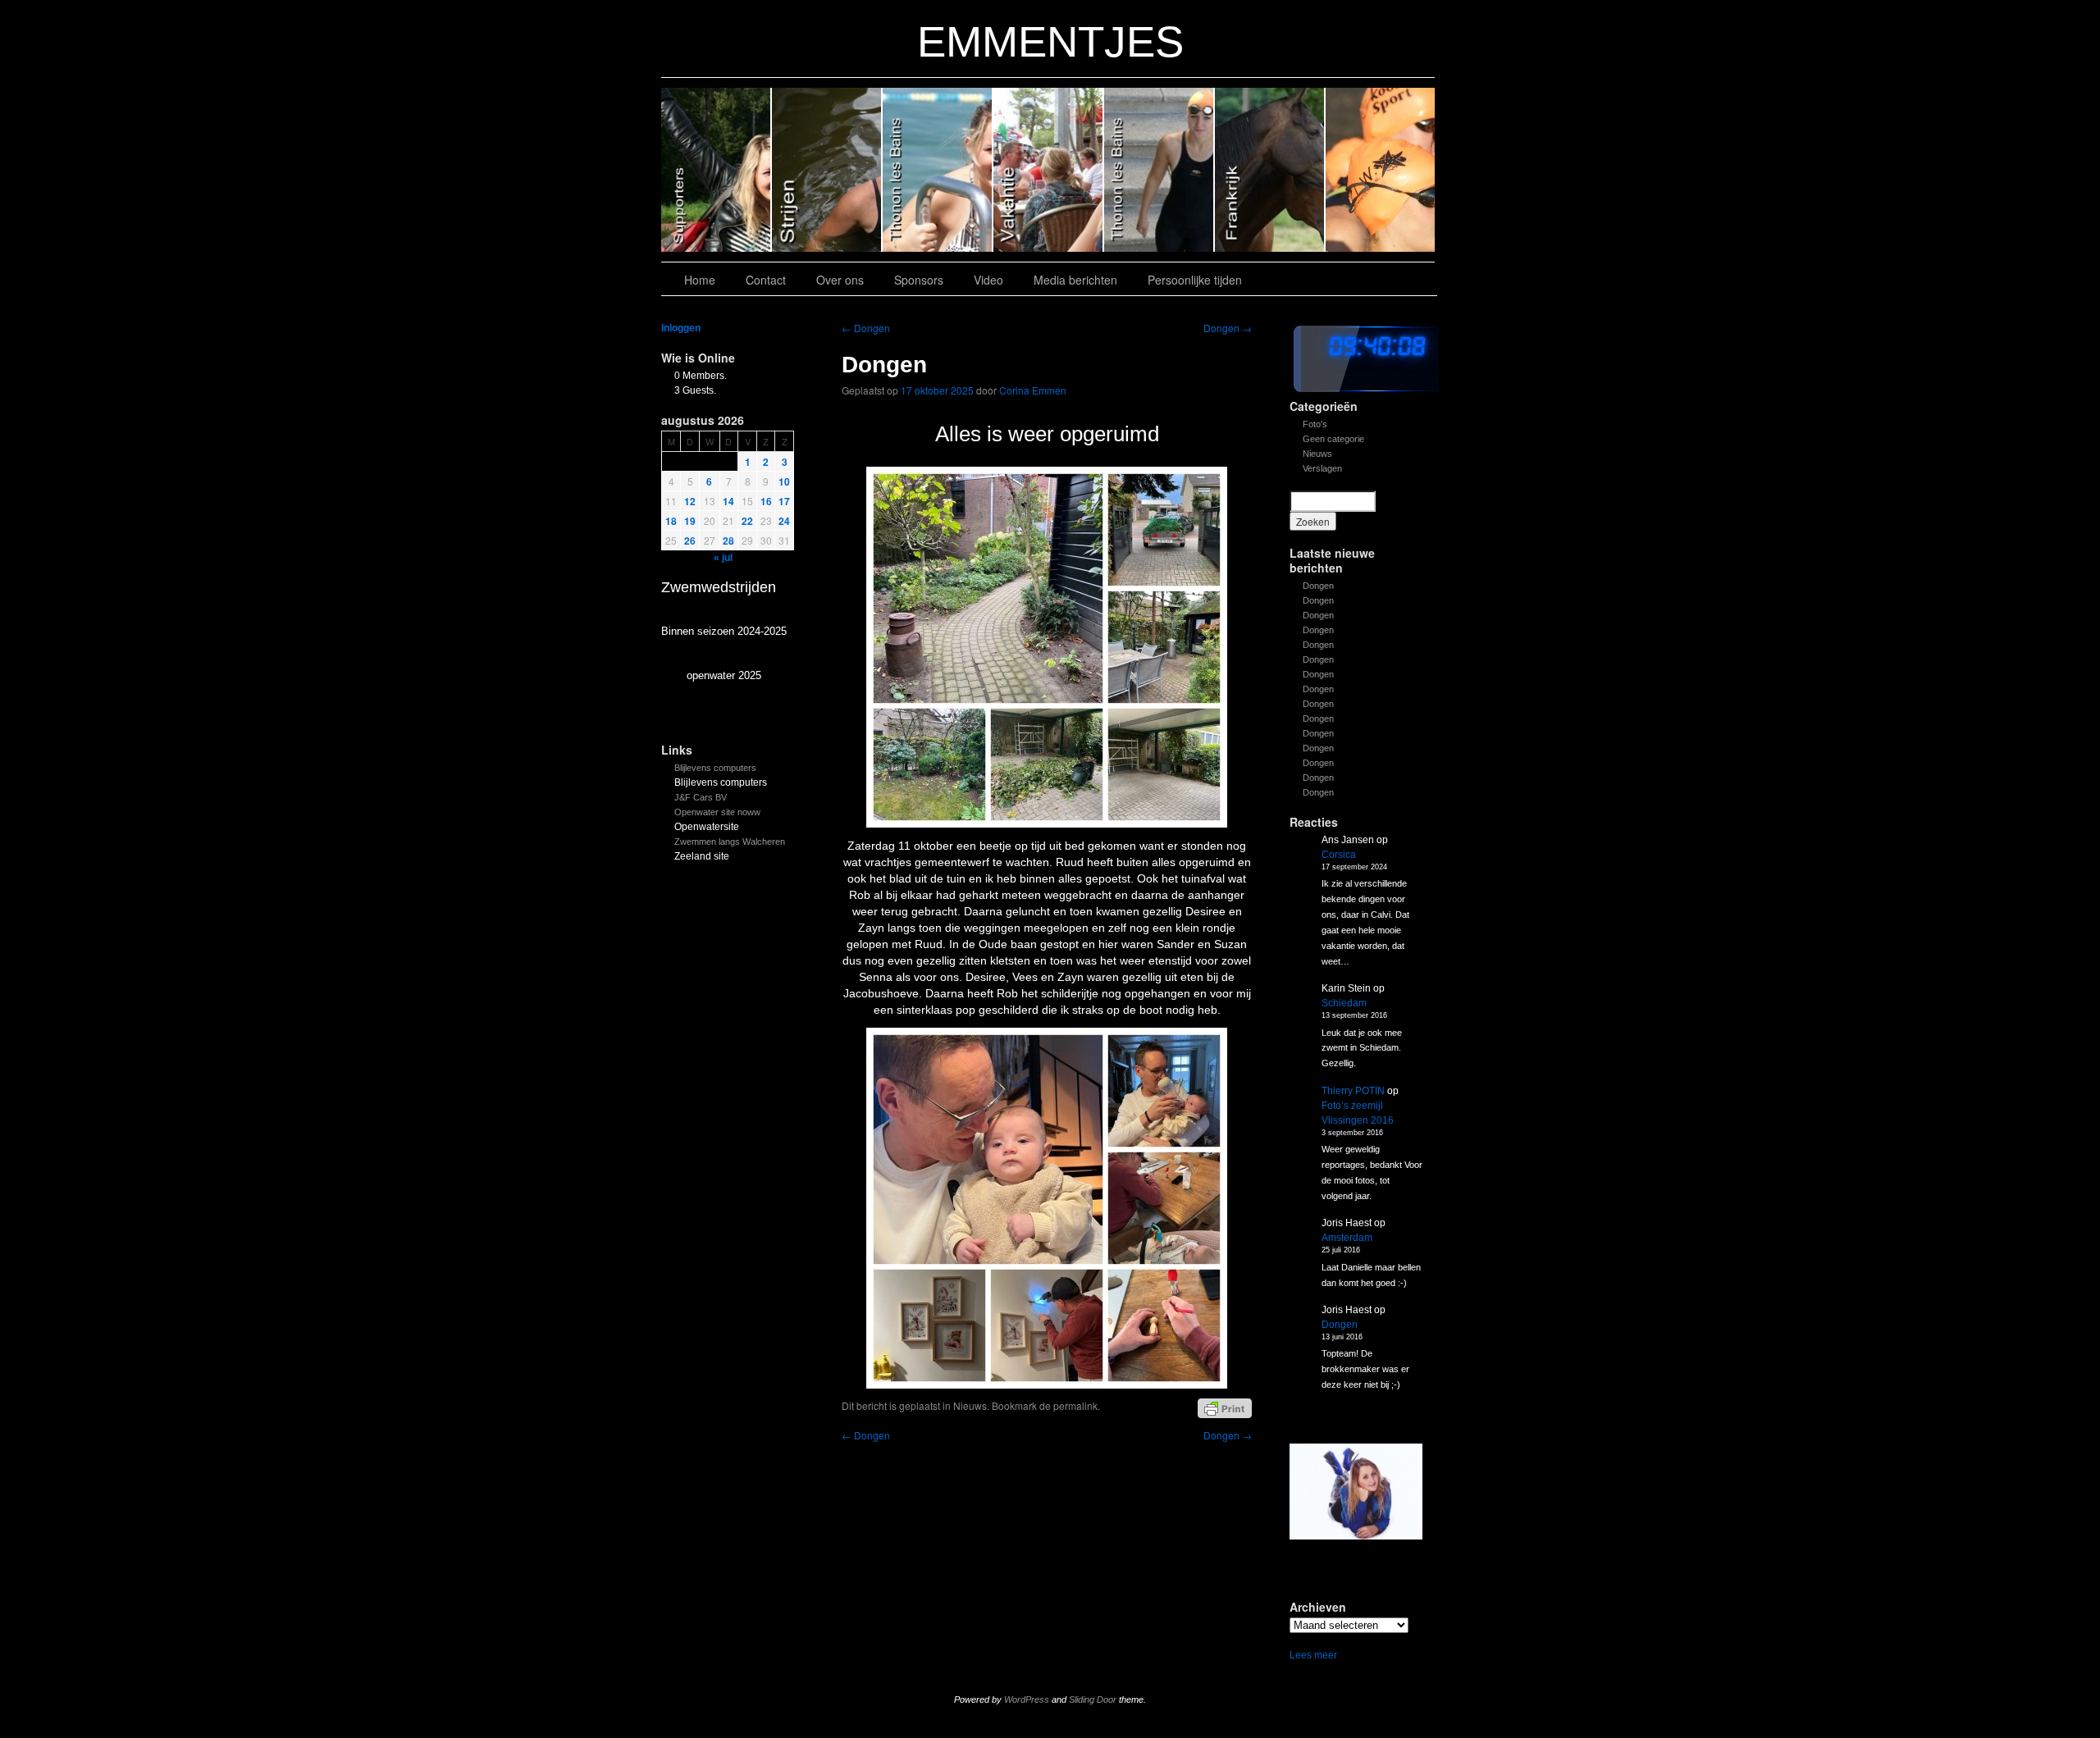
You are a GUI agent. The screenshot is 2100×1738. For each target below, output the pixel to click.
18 (671, 521)
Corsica (1339, 855)
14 (728, 501)
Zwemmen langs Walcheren (730, 842)
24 (784, 521)
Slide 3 (1049, 170)
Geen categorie (1333, 439)
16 (766, 501)
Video (988, 280)
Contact (766, 280)
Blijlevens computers (715, 768)
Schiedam (1344, 1003)
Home (700, 280)
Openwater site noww (717, 812)
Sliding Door (1093, 1699)
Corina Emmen (1033, 390)
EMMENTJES (1050, 41)
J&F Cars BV (701, 797)
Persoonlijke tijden (1195, 280)
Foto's (1315, 424)
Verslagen (1322, 468)
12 (690, 501)
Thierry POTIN (1353, 1091)
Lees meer (1313, 1656)
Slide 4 (938, 170)
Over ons (840, 280)
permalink (1075, 1405)
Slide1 (1270, 170)
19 (690, 521)
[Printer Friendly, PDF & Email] (1225, 1407)
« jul (723, 558)
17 (784, 501)
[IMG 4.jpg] (1356, 1492)
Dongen (1318, 586)
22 (747, 521)
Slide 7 (1380, 170)
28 (728, 541)
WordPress (1027, 1699)
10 (784, 481)
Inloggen (681, 328)
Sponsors (919, 280)
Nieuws (1317, 454)
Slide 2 (1160, 170)
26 (690, 541)
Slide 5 (827, 170)
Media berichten (1075, 280)
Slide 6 (717, 170)
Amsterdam (1347, 1238)
